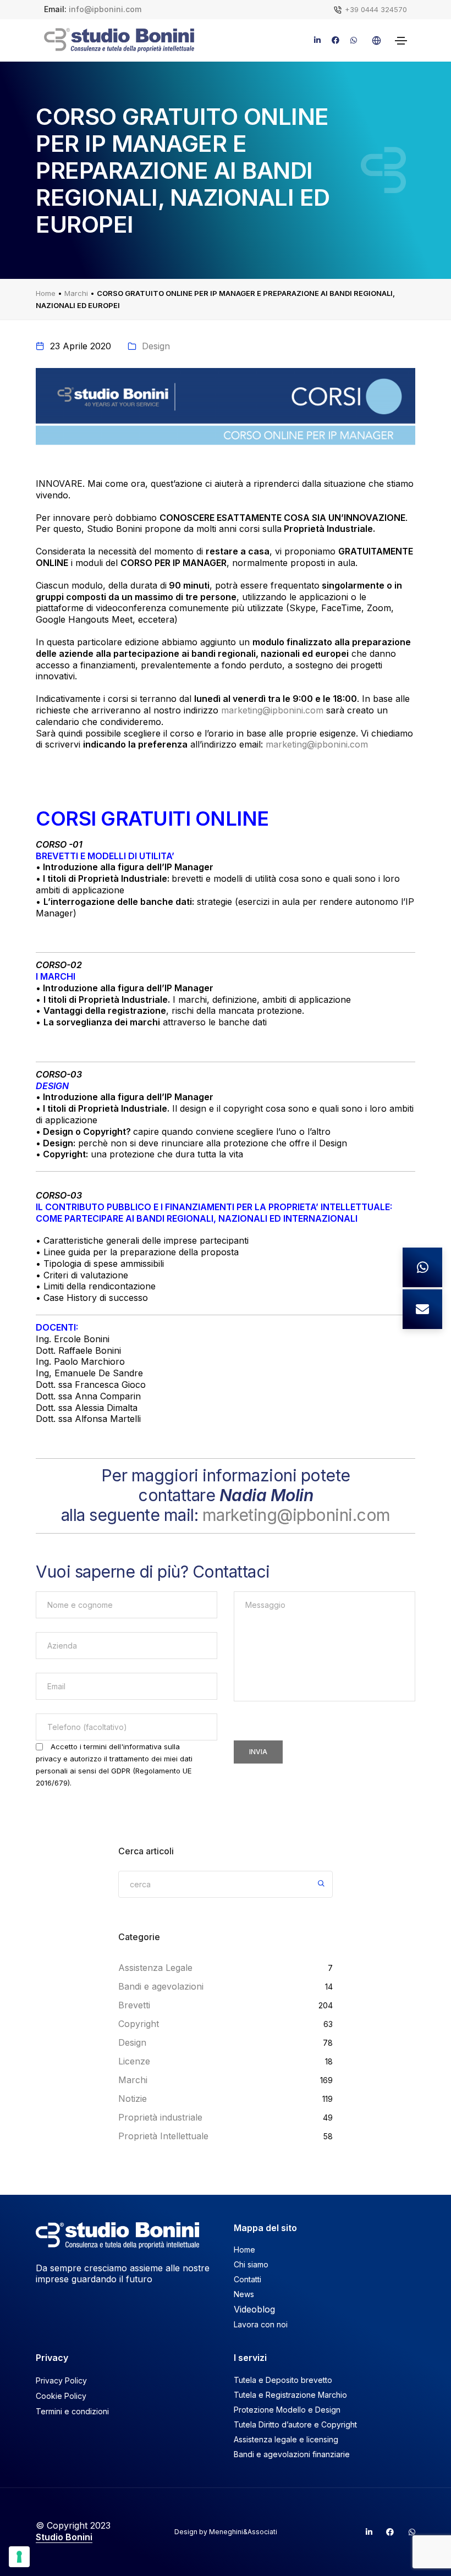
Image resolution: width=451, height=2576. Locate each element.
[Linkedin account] (364, 2532)
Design (156, 346)
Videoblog (254, 2309)
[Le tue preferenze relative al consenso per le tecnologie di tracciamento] (19, 2557)
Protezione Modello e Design (287, 2410)
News (244, 2294)
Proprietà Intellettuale (163, 2136)
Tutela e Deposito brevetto (283, 2380)
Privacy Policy (61, 2380)
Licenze (134, 2061)
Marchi (76, 293)
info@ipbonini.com (105, 9)
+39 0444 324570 (376, 9)
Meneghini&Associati (243, 2532)
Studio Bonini (64, 2537)
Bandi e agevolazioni (161, 1986)
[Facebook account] (386, 2532)
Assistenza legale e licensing (286, 2439)
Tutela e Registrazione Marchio (290, 2395)
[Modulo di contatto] (422, 1309)
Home (46, 293)
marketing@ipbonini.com (272, 710)
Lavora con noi (261, 2324)
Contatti (248, 2279)
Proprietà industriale (160, 2117)
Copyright (139, 2024)
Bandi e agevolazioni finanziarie (292, 2454)
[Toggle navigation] (401, 41)
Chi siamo (251, 2264)
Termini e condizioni (72, 2411)
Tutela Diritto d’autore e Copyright (295, 2424)
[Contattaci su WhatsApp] (422, 1267)
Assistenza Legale (155, 1968)
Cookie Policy (61, 2396)
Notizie (133, 2099)
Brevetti (134, 2005)
